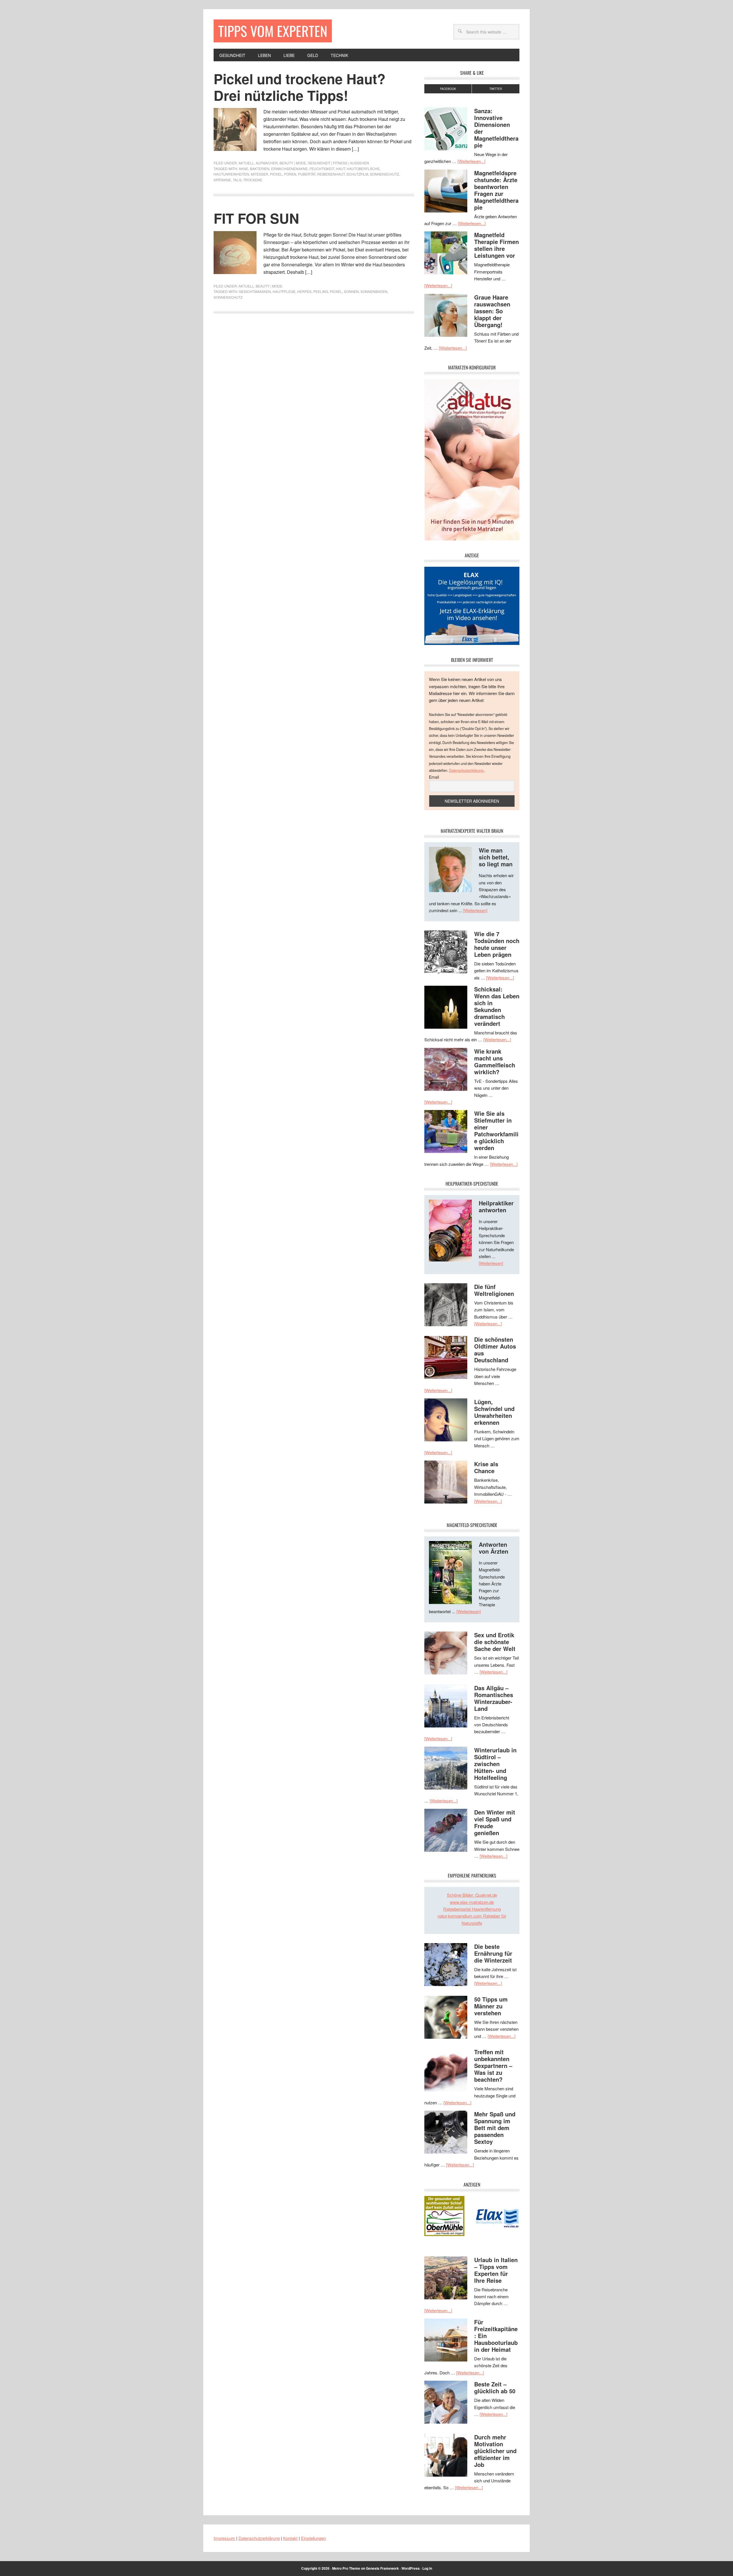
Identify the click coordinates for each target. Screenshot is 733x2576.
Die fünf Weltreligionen (494, 1290)
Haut (340, 169)
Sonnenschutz (384, 174)
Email (434, 777)
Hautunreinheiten (231, 174)
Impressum (224, 2538)
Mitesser (260, 174)
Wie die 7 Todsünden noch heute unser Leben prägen (497, 944)
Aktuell (246, 163)
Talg (237, 180)
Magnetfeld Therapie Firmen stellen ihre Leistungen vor (496, 245)
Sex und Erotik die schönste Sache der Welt (495, 1642)
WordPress (411, 2568)
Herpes (304, 291)
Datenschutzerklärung (467, 770)
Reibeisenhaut (331, 174)
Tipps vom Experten (273, 31)
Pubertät (307, 174)
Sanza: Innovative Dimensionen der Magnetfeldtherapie (496, 128)
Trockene (253, 180)
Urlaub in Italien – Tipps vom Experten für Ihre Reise (496, 2270)
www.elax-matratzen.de (472, 1902)
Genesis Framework (382, 2568)
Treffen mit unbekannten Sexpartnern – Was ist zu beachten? (493, 2066)
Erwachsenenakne (289, 169)
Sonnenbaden (374, 291)
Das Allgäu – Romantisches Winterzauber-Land (494, 1698)
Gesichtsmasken (255, 291)
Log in (427, 2568)
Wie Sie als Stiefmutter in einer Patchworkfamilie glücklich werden (496, 1130)
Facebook (448, 89)
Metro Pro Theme (346, 2568)
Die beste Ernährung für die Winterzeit (493, 1953)
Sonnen (351, 291)
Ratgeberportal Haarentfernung (472, 1909)
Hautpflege (284, 291)
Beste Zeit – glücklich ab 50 (495, 2387)
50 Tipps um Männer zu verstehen (491, 2006)
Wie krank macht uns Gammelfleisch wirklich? (495, 1061)
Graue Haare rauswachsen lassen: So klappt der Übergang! (492, 311)
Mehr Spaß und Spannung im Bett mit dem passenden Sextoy (495, 2128)
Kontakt (290, 2538)
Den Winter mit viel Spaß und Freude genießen (495, 1822)
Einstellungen (313, 2538)
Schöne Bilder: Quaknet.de (472, 1895)
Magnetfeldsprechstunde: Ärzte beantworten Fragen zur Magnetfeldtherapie (496, 190)
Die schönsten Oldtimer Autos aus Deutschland (495, 1350)
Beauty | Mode (293, 163)
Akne (244, 169)
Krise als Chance (486, 1467)
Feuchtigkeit (322, 169)
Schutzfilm (357, 174)
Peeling (321, 291)
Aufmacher (267, 163)
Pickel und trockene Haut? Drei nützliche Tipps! (299, 87)
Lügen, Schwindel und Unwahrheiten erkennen (494, 1412)
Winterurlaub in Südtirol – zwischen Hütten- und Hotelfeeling (495, 1764)
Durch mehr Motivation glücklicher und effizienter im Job (495, 2451)
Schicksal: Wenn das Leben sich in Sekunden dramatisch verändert (497, 1006)
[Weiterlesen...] (471, 161)
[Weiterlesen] (475, 910)
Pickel (276, 174)
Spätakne (222, 180)
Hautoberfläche (363, 169)
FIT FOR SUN (256, 218)
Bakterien (260, 169)
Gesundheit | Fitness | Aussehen (338, 163)
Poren (290, 174)
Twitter (496, 89)
